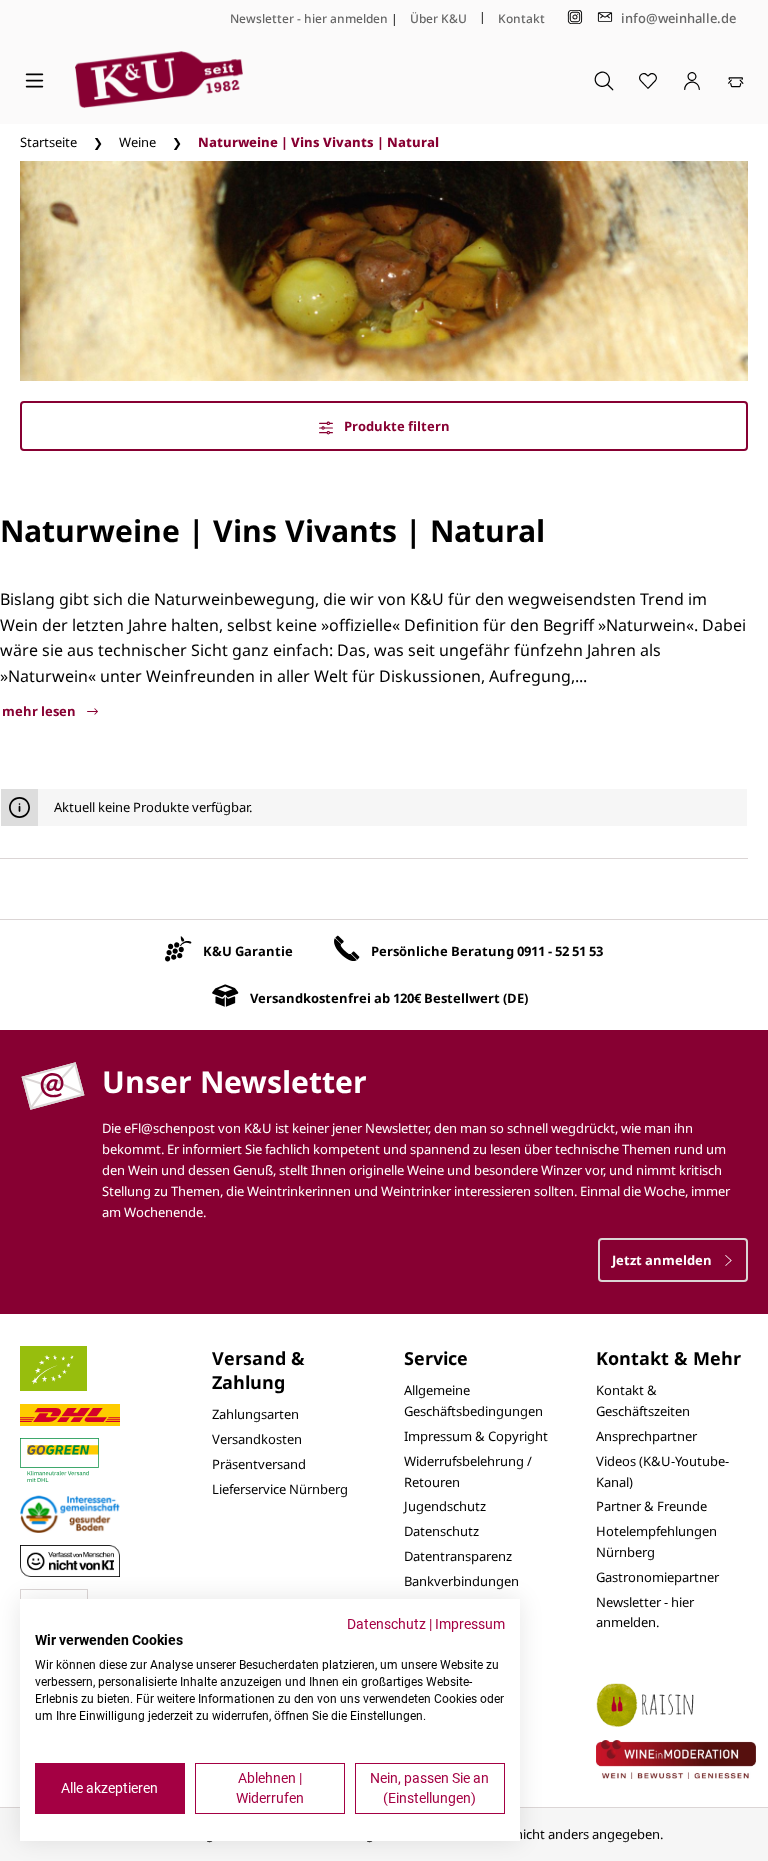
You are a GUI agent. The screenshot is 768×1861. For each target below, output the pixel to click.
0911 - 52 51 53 (560, 951)
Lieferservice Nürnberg (280, 1489)
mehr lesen (40, 711)
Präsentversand (259, 1464)
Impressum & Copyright (476, 1436)
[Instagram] (575, 17)
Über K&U (438, 18)
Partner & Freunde (651, 1506)
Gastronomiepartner (657, 1577)
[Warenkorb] (736, 80)
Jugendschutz (445, 1506)
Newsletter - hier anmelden (309, 18)
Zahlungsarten (255, 1414)
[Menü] (34, 80)
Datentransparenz (458, 1556)
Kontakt (521, 18)
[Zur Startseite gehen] (159, 79)
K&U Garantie (248, 951)
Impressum (470, 1624)
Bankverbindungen (461, 1581)
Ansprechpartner (646, 1436)
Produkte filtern (395, 426)
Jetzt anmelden (663, 1260)
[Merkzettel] (648, 80)
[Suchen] (604, 80)
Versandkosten (257, 1439)
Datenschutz (441, 1531)
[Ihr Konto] (692, 80)
